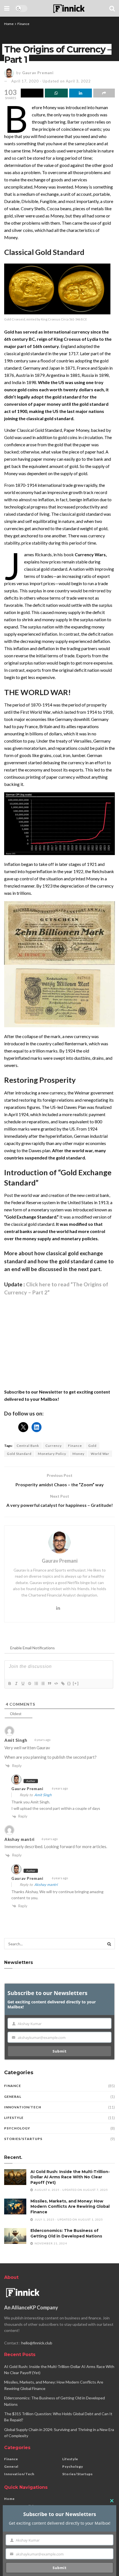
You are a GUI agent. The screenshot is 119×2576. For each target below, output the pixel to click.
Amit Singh (43, 1795)
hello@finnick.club (37, 2343)
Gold (92, 1446)
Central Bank (28, 1446)
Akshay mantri (46, 1885)
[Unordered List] (43, 1683)
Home (9, 24)
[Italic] (16, 1683)
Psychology (17, 2128)
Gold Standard (19, 1454)
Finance (23, 24)
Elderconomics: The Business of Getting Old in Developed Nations (66, 2233)
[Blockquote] (49, 1683)
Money (78, 1454)
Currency (54, 1446)
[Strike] (29, 1683)
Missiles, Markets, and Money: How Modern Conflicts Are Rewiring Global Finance (70, 2207)
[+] (76, 1683)
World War (100, 1454)
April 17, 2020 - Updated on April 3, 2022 (51, 81)
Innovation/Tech (23, 2107)
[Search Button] (109, 1944)
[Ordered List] (36, 1683)
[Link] (63, 1683)
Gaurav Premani (38, 73)
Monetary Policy (52, 1454)
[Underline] (23, 1683)
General (13, 2097)
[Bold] (9, 1683)
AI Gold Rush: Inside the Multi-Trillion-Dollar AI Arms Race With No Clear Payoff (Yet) (70, 2177)
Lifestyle (14, 2118)
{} (69, 1683)
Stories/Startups (23, 2139)
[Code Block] (56, 1683)
